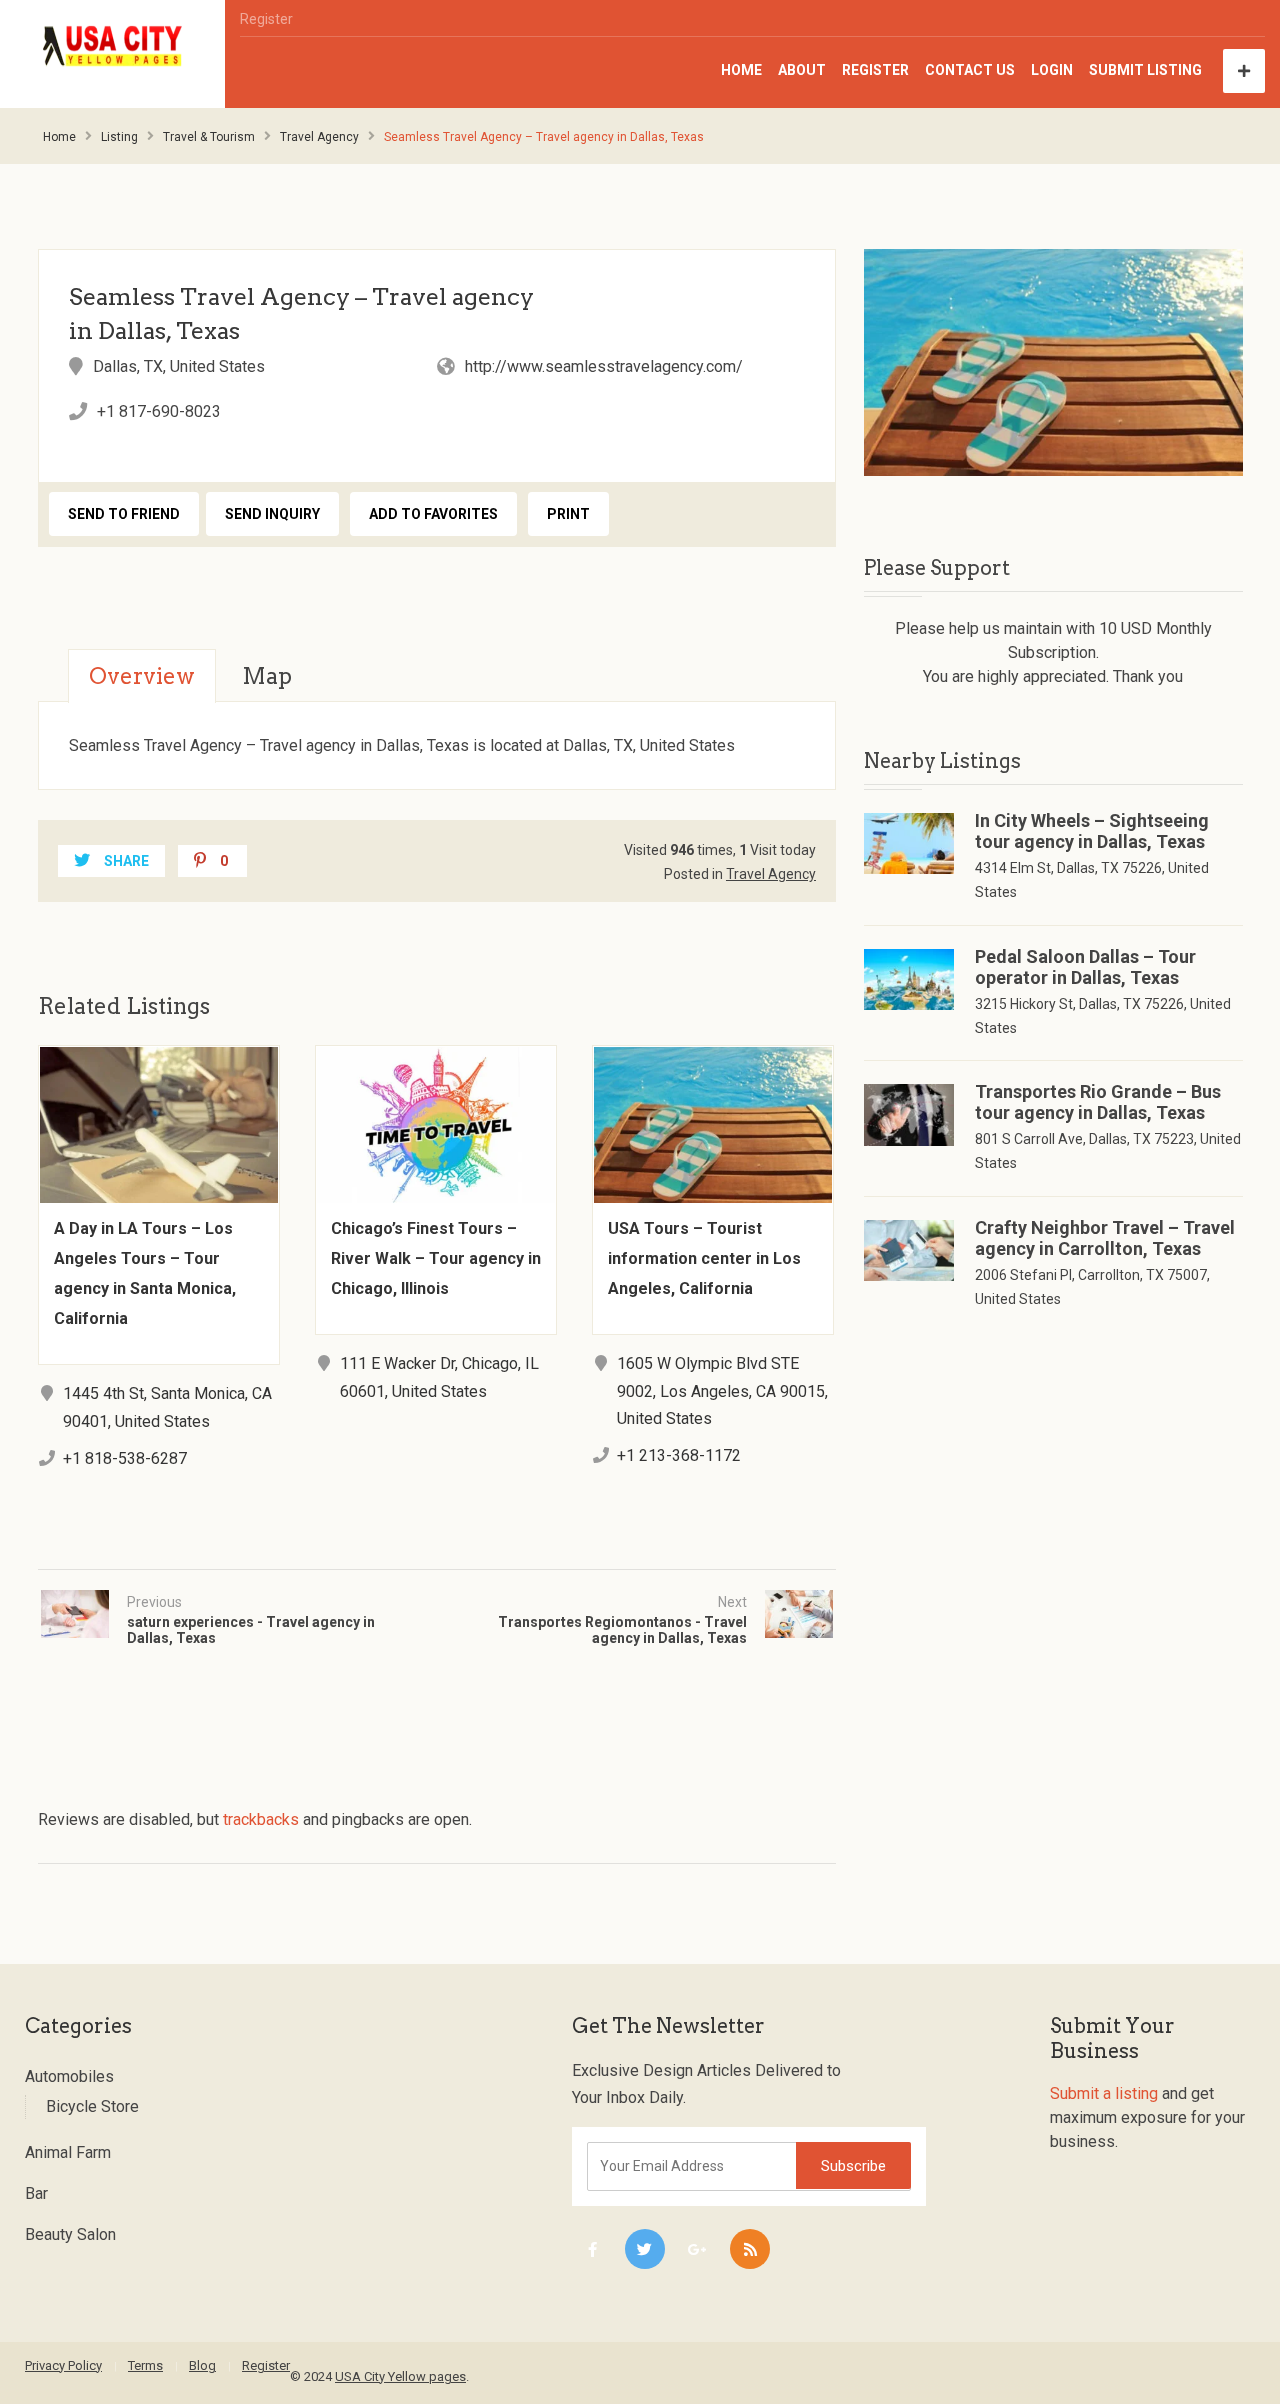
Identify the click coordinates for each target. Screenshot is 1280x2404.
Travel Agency (319, 137)
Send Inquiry (272, 514)
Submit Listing (1145, 70)
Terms (145, 2365)
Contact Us (970, 70)
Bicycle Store (92, 2106)
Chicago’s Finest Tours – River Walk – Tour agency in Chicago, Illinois (436, 1258)
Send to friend (124, 514)
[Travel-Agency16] (1053, 362)
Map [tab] (267, 676)
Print (568, 514)
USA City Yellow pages (400, 2376)
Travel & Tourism (209, 137)
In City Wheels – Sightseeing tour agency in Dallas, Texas (1092, 831)
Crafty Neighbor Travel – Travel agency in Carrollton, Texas (1105, 1238)
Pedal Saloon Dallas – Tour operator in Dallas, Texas (1085, 967)
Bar (36, 2193)
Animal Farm (68, 2152)
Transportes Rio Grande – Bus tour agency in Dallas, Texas (1098, 1102)
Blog (202, 2365)
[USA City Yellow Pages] (113, 46)
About (802, 70)
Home (741, 70)
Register (266, 19)
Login (1052, 70)
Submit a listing (1104, 2093)
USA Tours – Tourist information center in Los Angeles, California (704, 1258)
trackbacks (261, 1819)
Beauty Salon (70, 2234)
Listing (119, 137)
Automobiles (69, 2076)
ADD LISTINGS (1244, 71)
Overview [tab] (142, 676)
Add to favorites (433, 514)
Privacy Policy (63, 2365)
